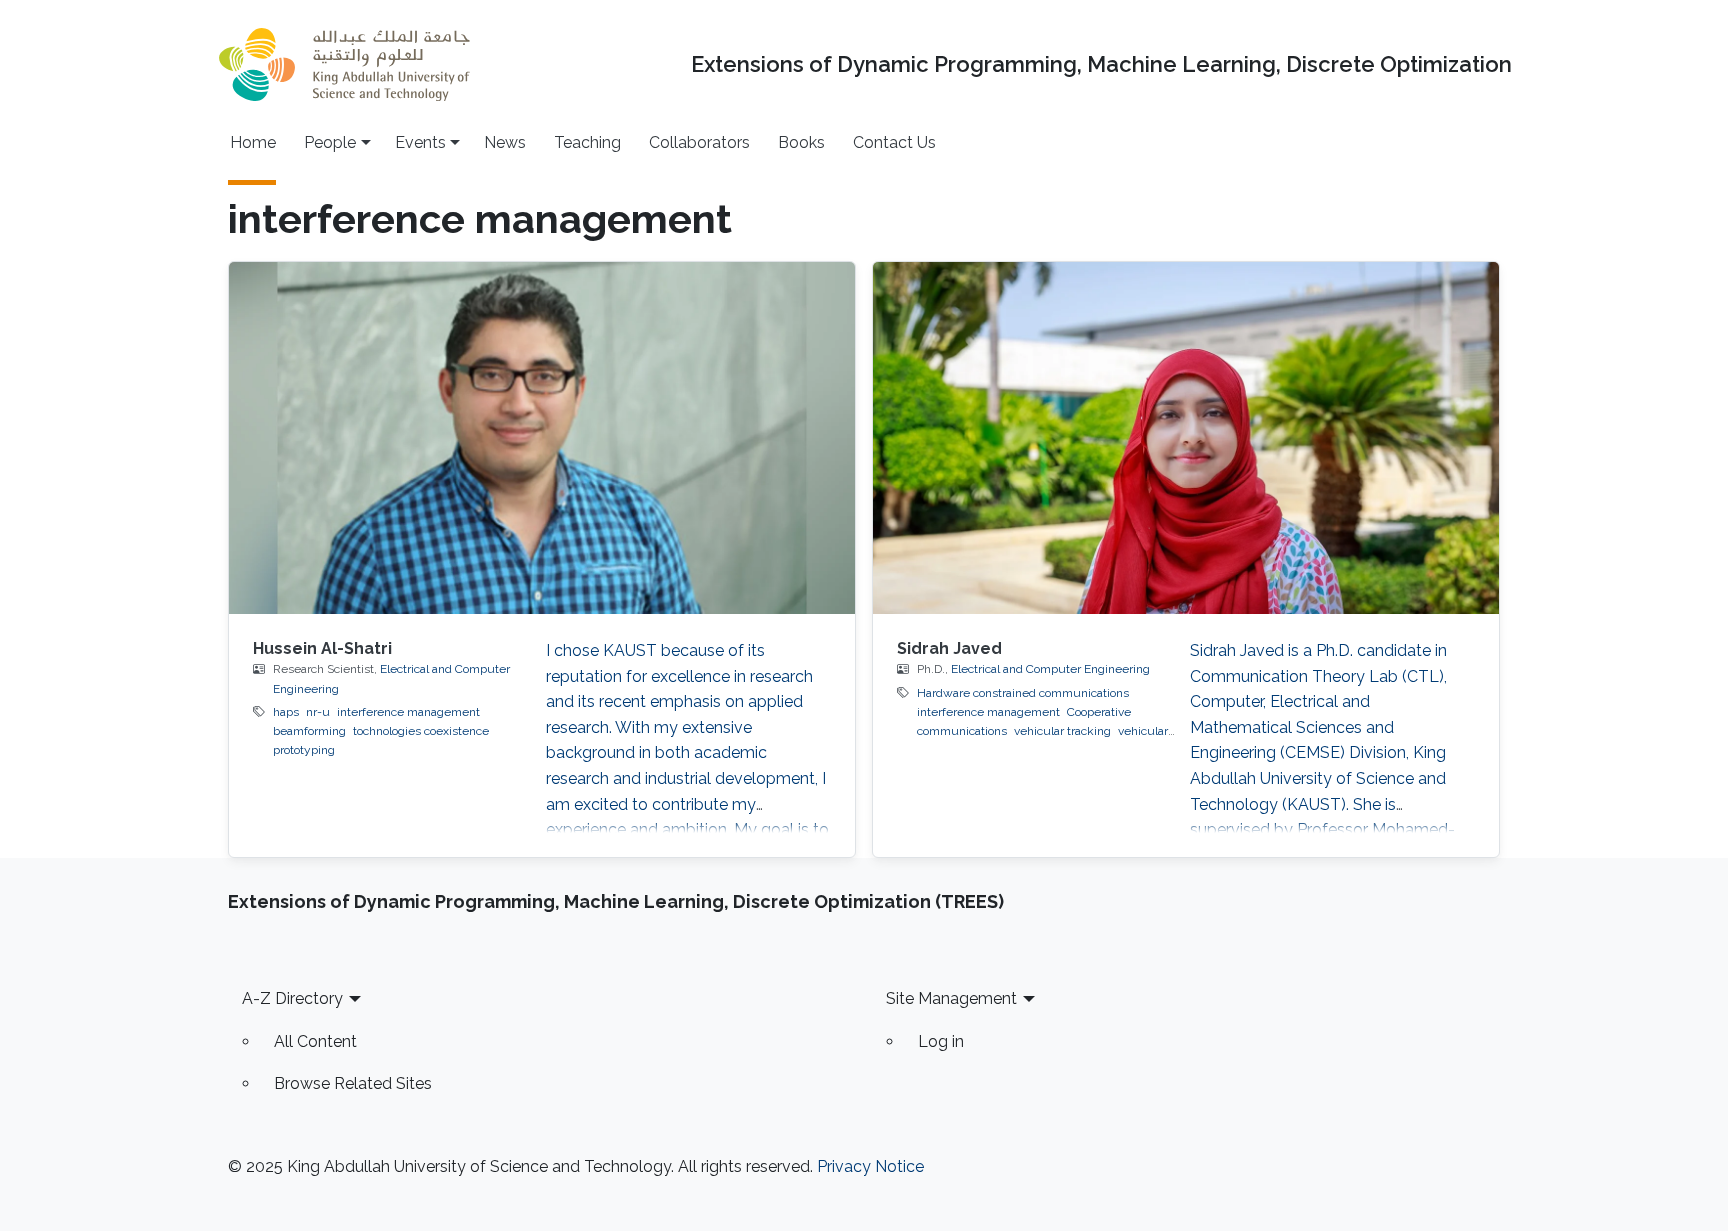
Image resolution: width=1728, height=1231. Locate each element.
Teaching (587, 142)
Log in (941, 1041)
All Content (315, 1041)
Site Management (951, 998)
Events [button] (420, 142)
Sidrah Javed (949, 648)
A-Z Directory (292, 998)
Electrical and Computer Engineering (1050, 669)
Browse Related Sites (353, 1083)
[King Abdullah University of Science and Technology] (344, 64)
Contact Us (894, 142)
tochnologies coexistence (421, 731)
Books (801, 142)
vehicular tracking (1062, 731)
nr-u (318, 712)
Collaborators (699, 142)
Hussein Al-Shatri (322, 648)
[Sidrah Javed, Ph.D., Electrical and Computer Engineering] (1186, 438)
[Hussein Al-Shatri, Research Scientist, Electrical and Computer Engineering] (542, 438)
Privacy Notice (870, 1166)
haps (286, 712)
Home (253, 142)
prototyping (304, 750)
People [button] (330, 142)
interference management (408, 712)
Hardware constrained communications (1023, 693)
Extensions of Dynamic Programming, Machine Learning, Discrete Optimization (1101, 64)
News (505, 142)
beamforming (309, 731)
